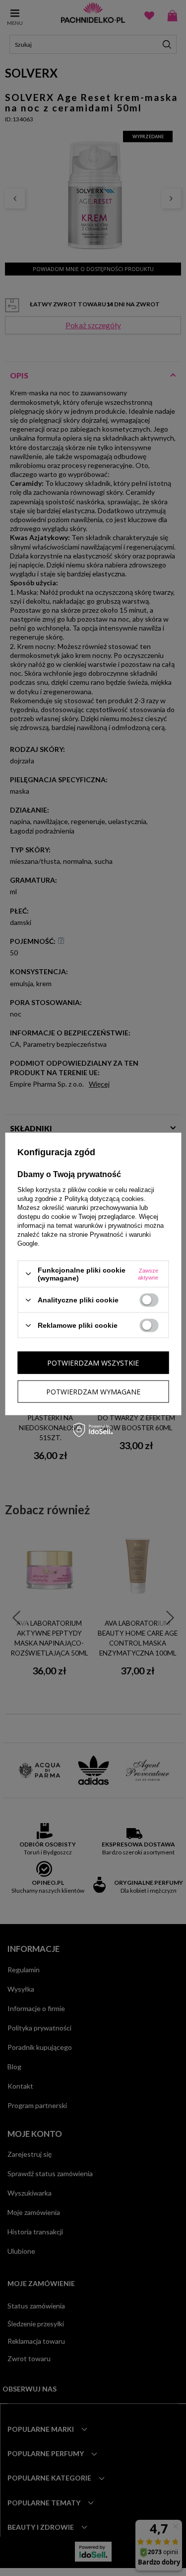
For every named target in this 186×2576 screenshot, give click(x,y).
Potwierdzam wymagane (93, 1391)
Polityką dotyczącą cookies (104, 1198)
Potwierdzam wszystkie (93, 1362)
